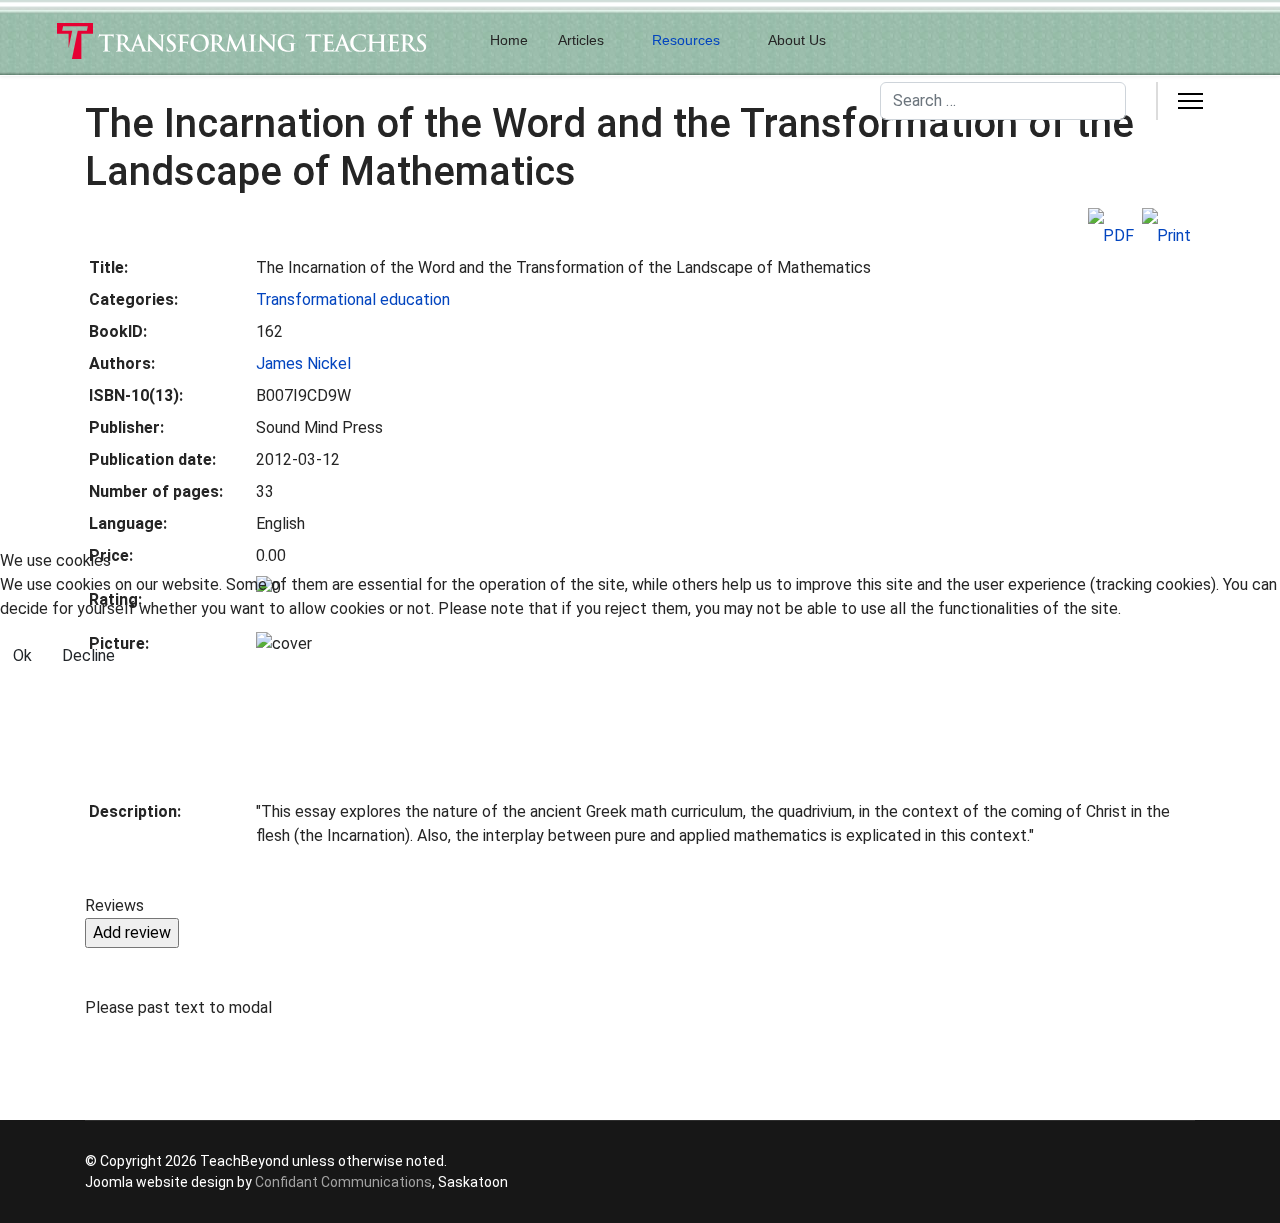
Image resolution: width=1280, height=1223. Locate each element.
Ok (22, 655)
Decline (88, 655)
